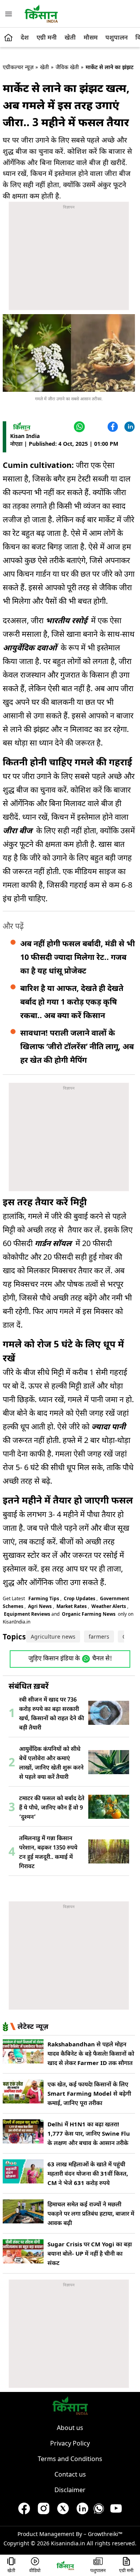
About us (70, 2428)
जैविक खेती (67, 67)
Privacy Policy (70, 2443)
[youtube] (116, 2510)
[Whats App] (78, 427)
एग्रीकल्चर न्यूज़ (18, 67)
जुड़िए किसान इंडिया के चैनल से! (70, 1659)
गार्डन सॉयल (53, 1243)
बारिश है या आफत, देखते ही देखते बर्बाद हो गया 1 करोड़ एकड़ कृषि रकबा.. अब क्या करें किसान (72, 1002)
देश (25, 37)
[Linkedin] (129, 427)
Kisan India (25, 436)
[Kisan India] (41, 14)
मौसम (91, 37)
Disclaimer (70, 2490)
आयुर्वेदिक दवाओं (30, 647)
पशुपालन (116, 37)
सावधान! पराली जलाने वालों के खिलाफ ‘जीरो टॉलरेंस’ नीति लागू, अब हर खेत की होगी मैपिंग (77, 1046)
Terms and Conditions (70, 2459)
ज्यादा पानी (108, 1426)
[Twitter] (95, 427)
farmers (99, 1637)
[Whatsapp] (99, 2510)
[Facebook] (112, 427)
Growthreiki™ (105, 2534)
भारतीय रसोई (66, 620)
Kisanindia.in (68, 2543)
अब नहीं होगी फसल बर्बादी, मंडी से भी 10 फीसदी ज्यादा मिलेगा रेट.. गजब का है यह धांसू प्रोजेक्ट (78, 957)
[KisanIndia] (65, 2565)
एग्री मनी (47, 37)
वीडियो (35, 2571)
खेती (70, 37)
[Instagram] (44, 2510)
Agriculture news (53, 1637)
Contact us (70, 2474)
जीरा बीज (17, 830)
